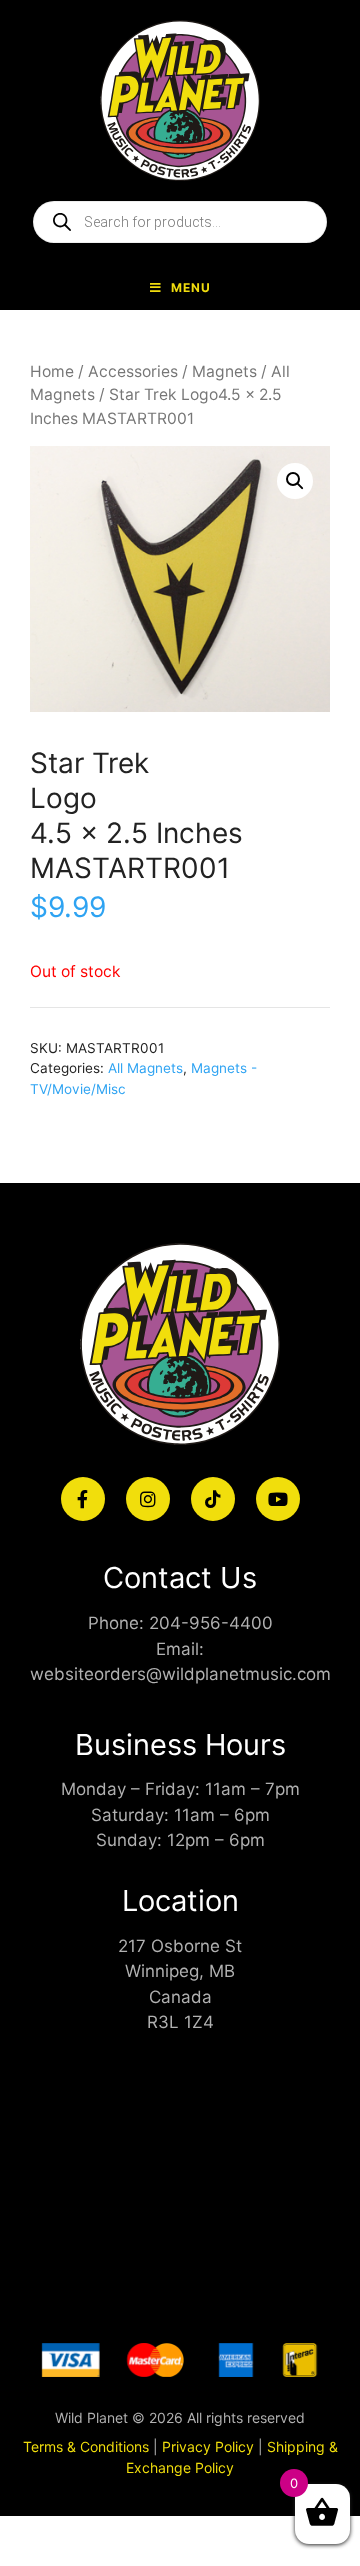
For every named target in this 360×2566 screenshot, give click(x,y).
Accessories (133, 371)
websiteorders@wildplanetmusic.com (180, 1674)
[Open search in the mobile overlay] (180, 222)
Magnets (224, 371)
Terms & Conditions (86, 2446)
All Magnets (145, 1068)
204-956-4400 (211, 1623)
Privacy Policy (208, 2446)
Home (52, 371)
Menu (191, 287)
